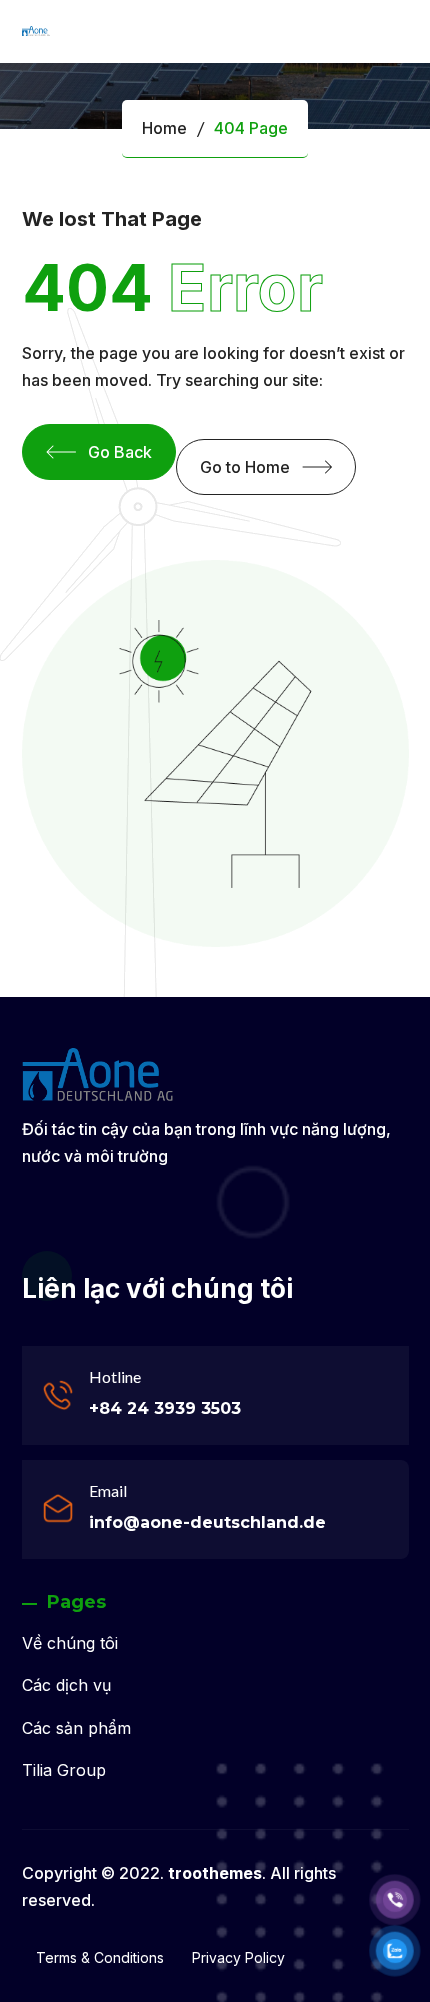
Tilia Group (64, 1770)
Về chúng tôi (70, 1643)
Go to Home (245, 467)
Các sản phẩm (76, 1728)
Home (164, 128)
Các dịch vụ (66, 1685)
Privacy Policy (238, 1957)
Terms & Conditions (100, 1957)
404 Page (251, 128)
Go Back (120, 452)
